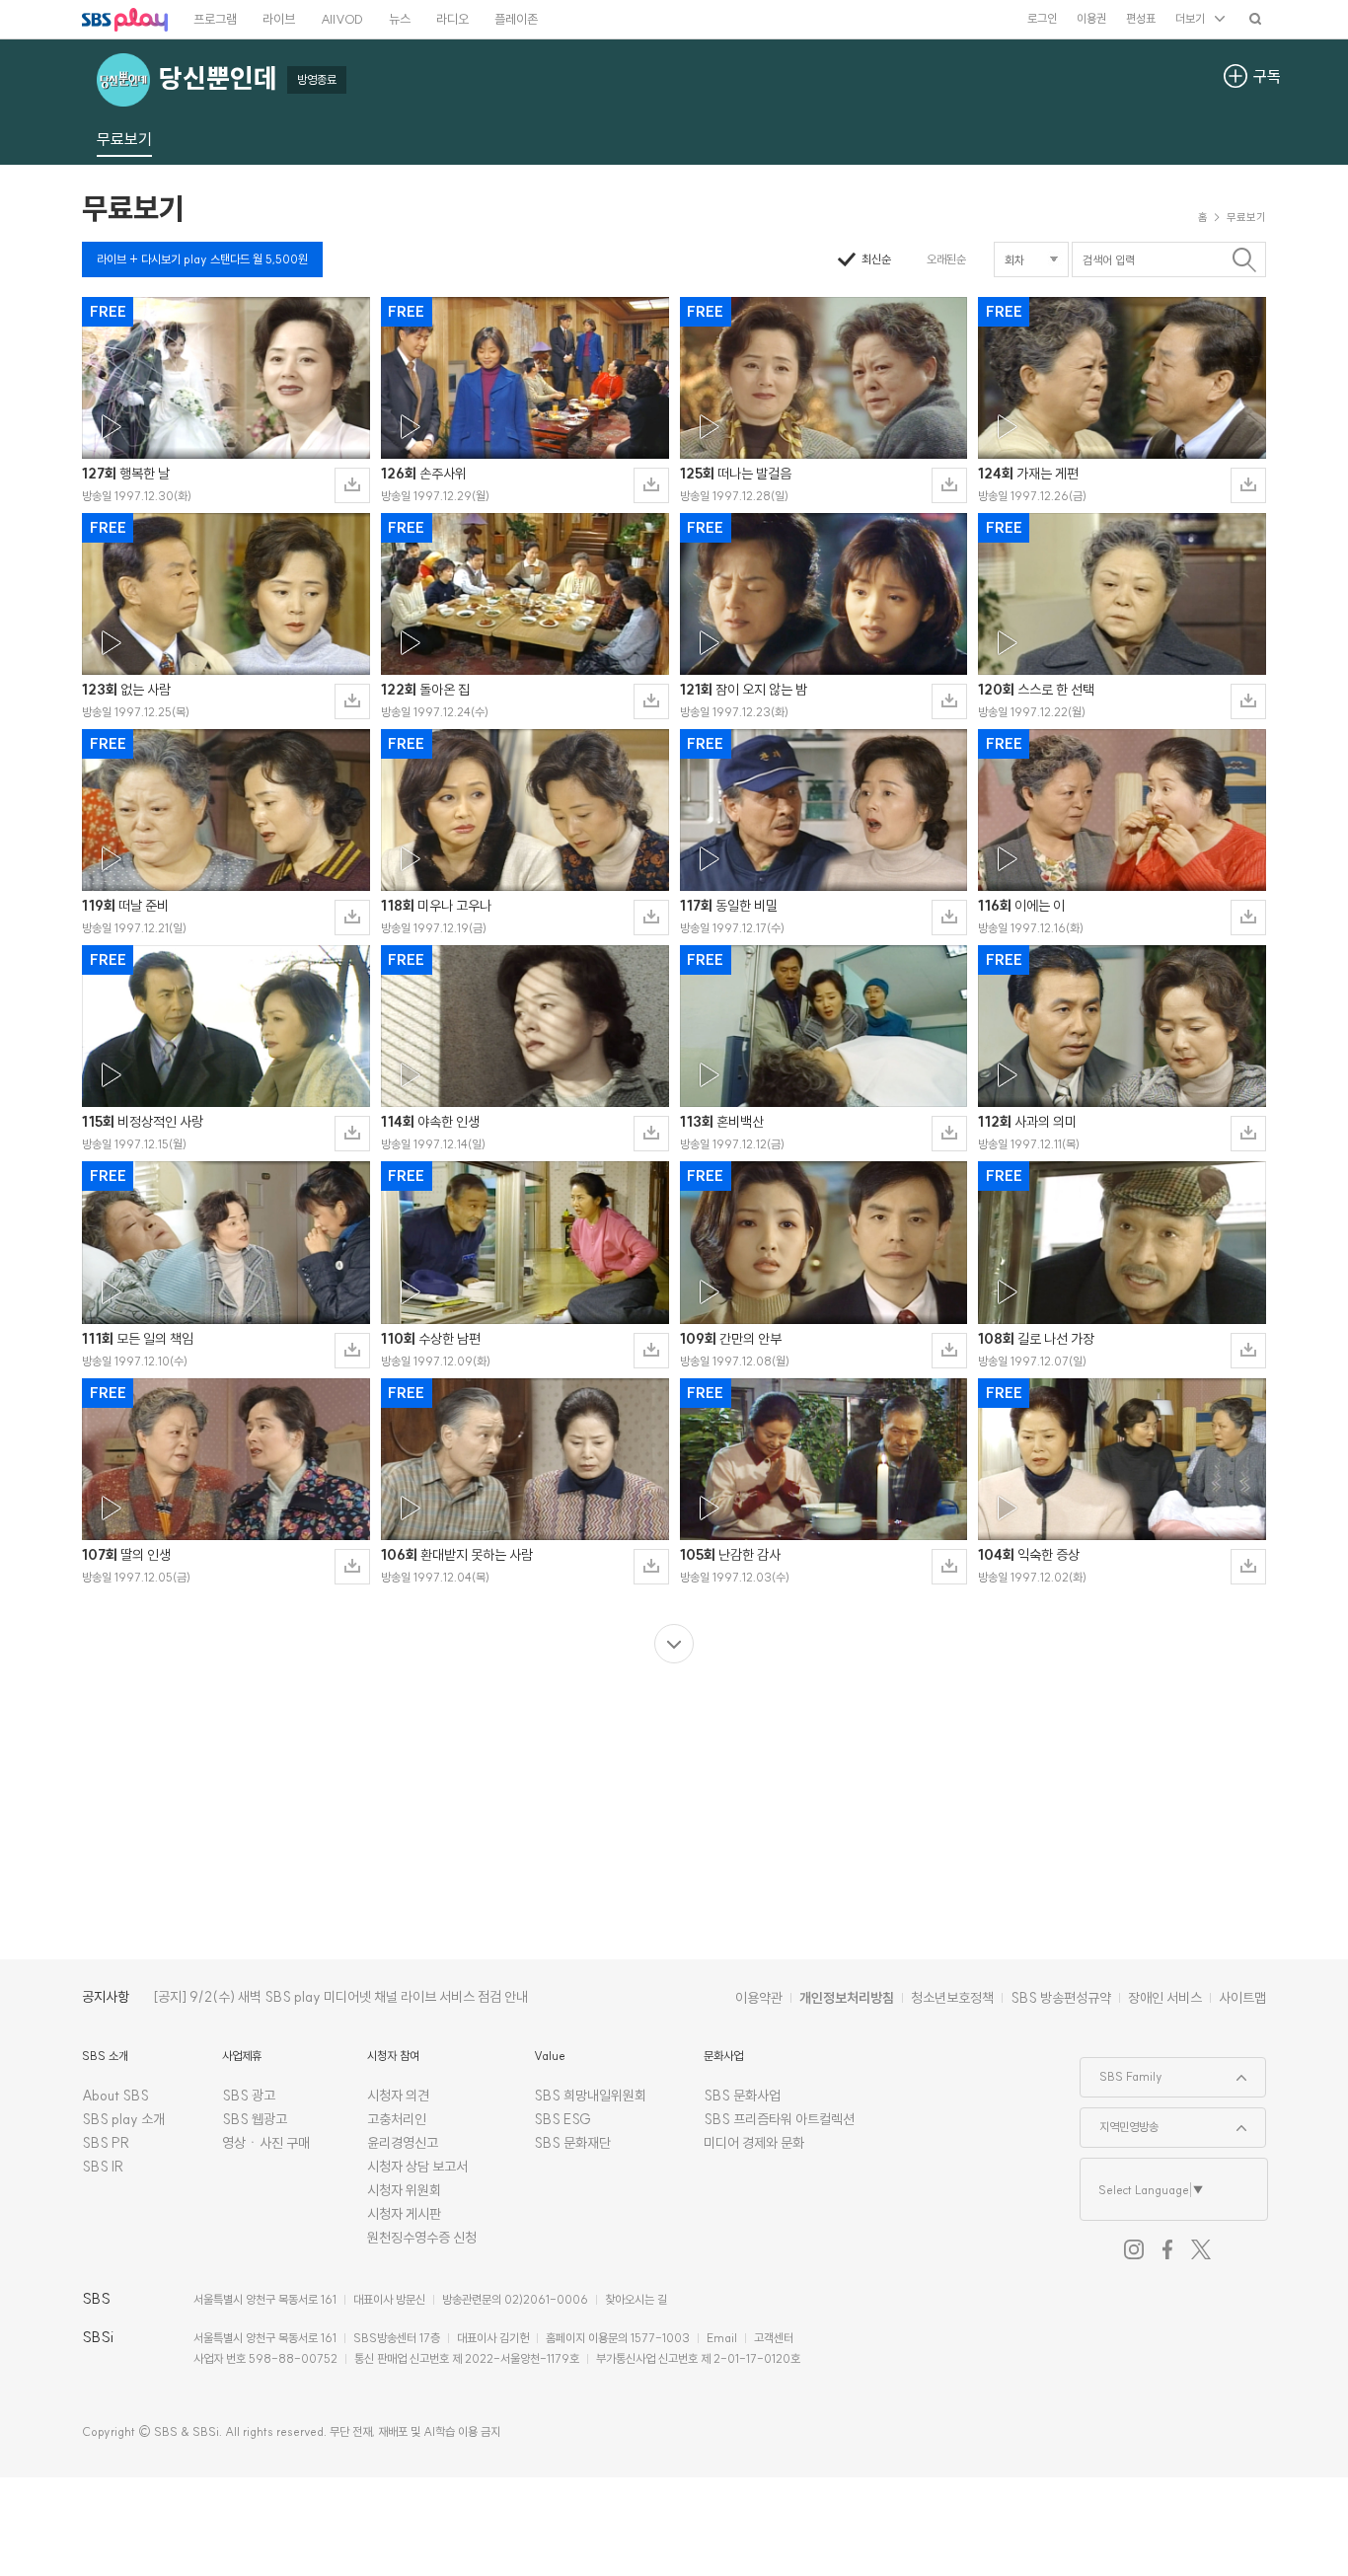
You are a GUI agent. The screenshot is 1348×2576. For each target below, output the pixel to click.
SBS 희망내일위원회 (590, 2096)
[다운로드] (352, 485)
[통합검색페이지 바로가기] (1255, 18)
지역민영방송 (1120, 2121)
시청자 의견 (398, 2096)
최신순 (876, 259)
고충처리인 (397, 2119)
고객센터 (774, 2338)
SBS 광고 (249, 2096)
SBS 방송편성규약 (1061, 1998)
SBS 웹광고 (255, 2119)
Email (722, 2338)
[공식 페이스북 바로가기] (1167, 2249)
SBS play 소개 (123, 2119)
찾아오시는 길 (636, 2299)
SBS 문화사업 (742, 2096)
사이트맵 (1242, 1998)
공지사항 (106, 1997)
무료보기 (133, 208)
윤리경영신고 (403, 2143)
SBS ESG (562, 2119)
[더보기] (674, 1644)
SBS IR (103, 2167)
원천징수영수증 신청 (422, 2238)
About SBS (115, 2096)
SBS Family (1122, 2071)
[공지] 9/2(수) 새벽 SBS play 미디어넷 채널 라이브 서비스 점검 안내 (340, 1997)
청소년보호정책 (952, 1998)
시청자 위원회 (404, 2190)
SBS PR (106, 2143)
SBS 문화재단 (572, 2143)
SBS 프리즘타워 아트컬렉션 (779, 2119)
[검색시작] (1244, 259)
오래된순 (946, 259)
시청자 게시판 (404, 2214)
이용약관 (759, 1998)
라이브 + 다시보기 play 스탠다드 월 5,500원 (202, 259)
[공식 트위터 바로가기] (1201, 2249)
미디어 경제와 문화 (754, 2143)
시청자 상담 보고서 (417, 2167)
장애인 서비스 (1165, 1998)
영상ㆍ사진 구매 (266, 2143)
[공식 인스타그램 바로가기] (1134, 2249)
